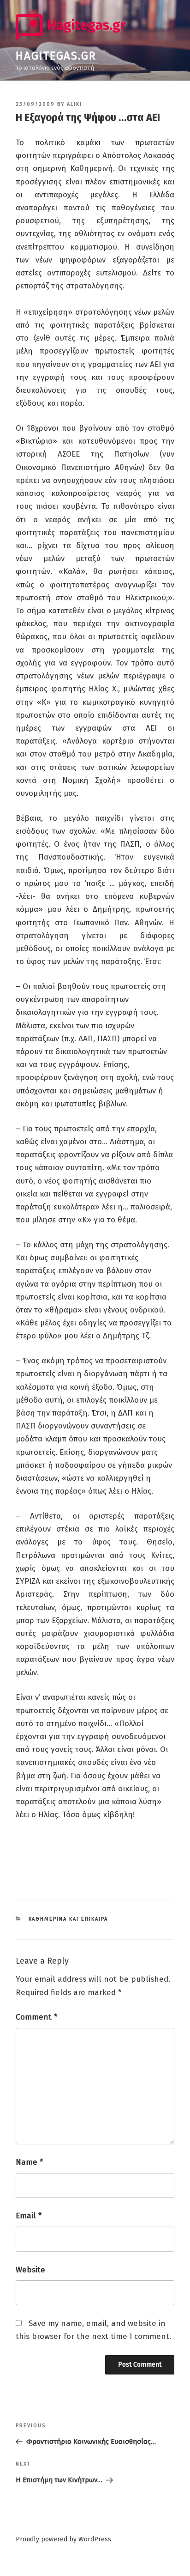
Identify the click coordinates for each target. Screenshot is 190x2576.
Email (29, 2216)
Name (29, 2162)
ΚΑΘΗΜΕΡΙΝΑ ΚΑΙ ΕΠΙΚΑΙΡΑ (68, 1919)
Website (30, 2270)
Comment (36, 2017)
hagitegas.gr (56, 56)
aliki (74, 104)
